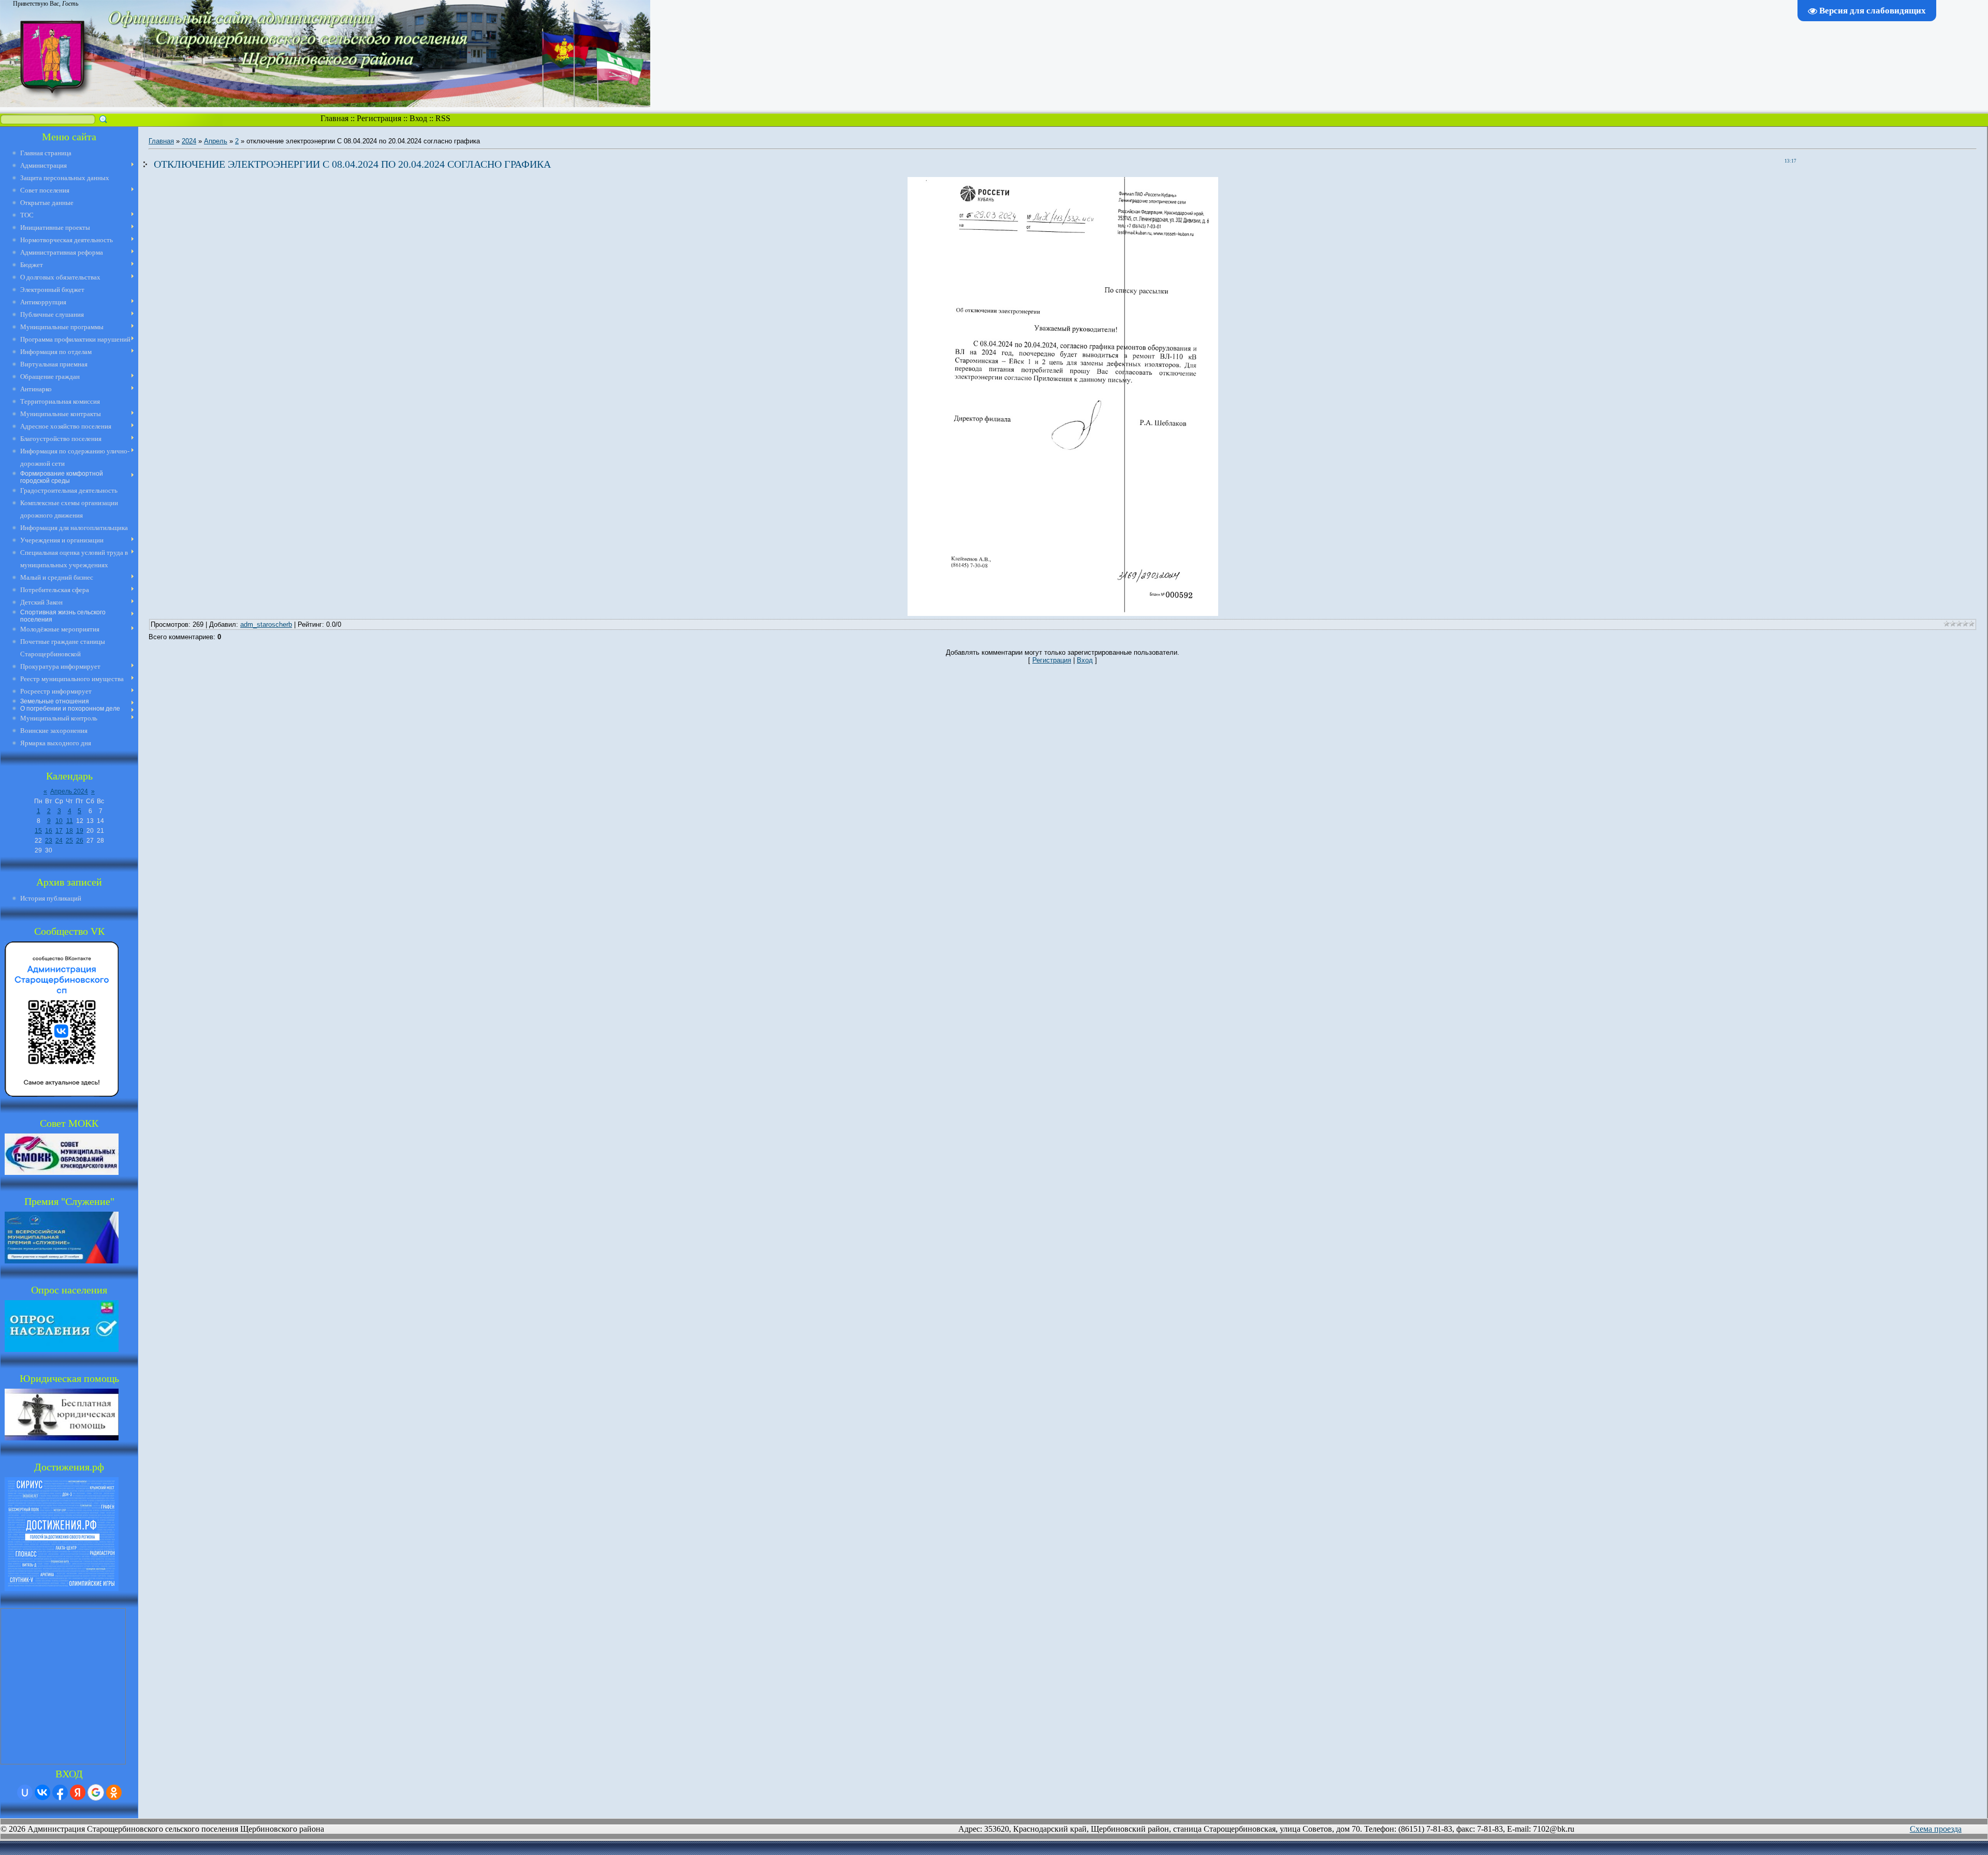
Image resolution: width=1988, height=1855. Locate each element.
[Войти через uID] (25, 1792)
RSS (443, 118)
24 (59, 841)
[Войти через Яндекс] (78, 1792)
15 (38, 831)
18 (69, 831)
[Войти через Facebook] (60, 1792)
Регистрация (379, 118)
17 (59, 831)
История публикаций (51, 898)
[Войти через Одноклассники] (114, 1792)
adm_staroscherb (266, 624)
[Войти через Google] (96, 1792)
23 (49, 841)
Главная (334, 118)
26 (80, 841)
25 (69, 841)
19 (80, 831)
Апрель (216, 141)
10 (59, 821)
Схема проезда (1936, 1829)
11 (70, 821)
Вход (418, 118)
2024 (189, 141)
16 (49, 831)
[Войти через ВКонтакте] (42, 1792)
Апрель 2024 (69, 791)
